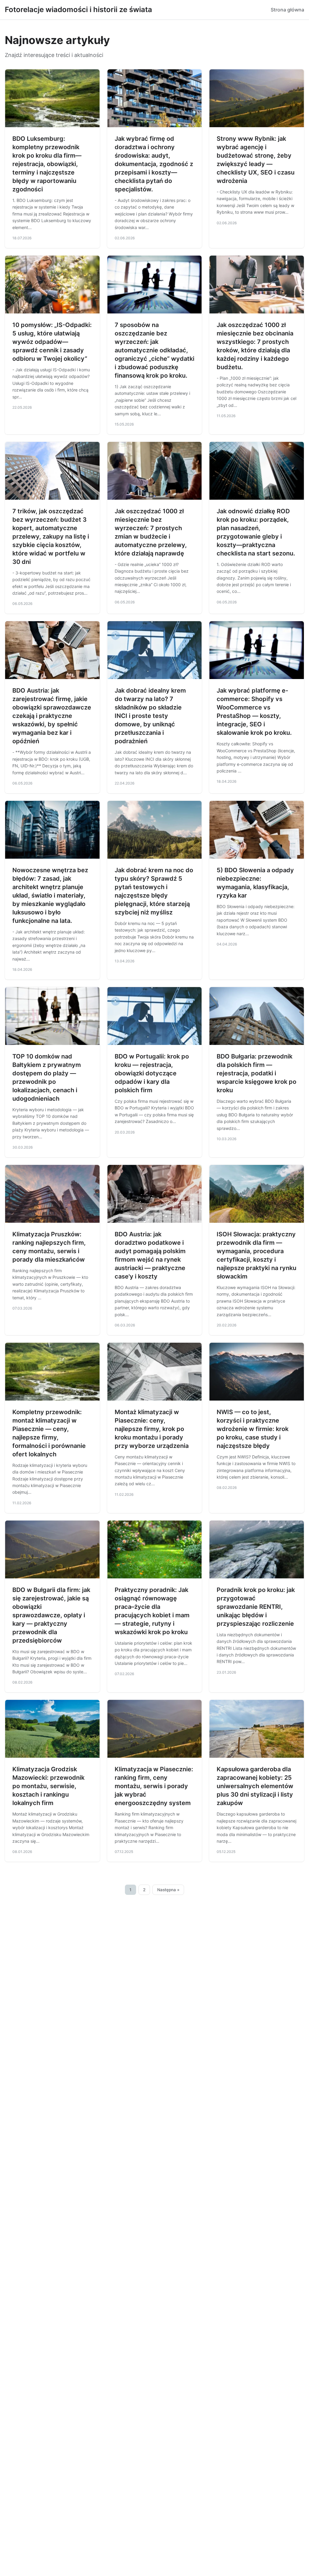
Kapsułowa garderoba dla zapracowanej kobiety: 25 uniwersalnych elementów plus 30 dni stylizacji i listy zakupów (255, 1786)
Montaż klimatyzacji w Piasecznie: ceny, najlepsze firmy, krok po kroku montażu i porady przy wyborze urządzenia (152, 1429)
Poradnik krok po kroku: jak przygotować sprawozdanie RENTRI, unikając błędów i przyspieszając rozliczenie (256, 1607)
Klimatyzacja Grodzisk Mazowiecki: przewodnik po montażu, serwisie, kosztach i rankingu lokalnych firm (48, 1786)
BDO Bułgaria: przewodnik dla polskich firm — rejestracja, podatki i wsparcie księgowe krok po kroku (256, 1073)
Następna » (168, 1890)
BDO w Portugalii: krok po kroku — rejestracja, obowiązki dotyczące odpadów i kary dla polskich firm (152, 1073)
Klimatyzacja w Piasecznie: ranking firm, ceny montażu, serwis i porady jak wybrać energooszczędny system (154, 1786)
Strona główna (287, 10)
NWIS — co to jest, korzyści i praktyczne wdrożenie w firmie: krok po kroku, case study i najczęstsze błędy (253, 1429)
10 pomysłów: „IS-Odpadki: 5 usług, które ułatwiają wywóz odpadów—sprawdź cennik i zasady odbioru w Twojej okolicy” (52, 342)
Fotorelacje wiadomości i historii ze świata (78, 9)
